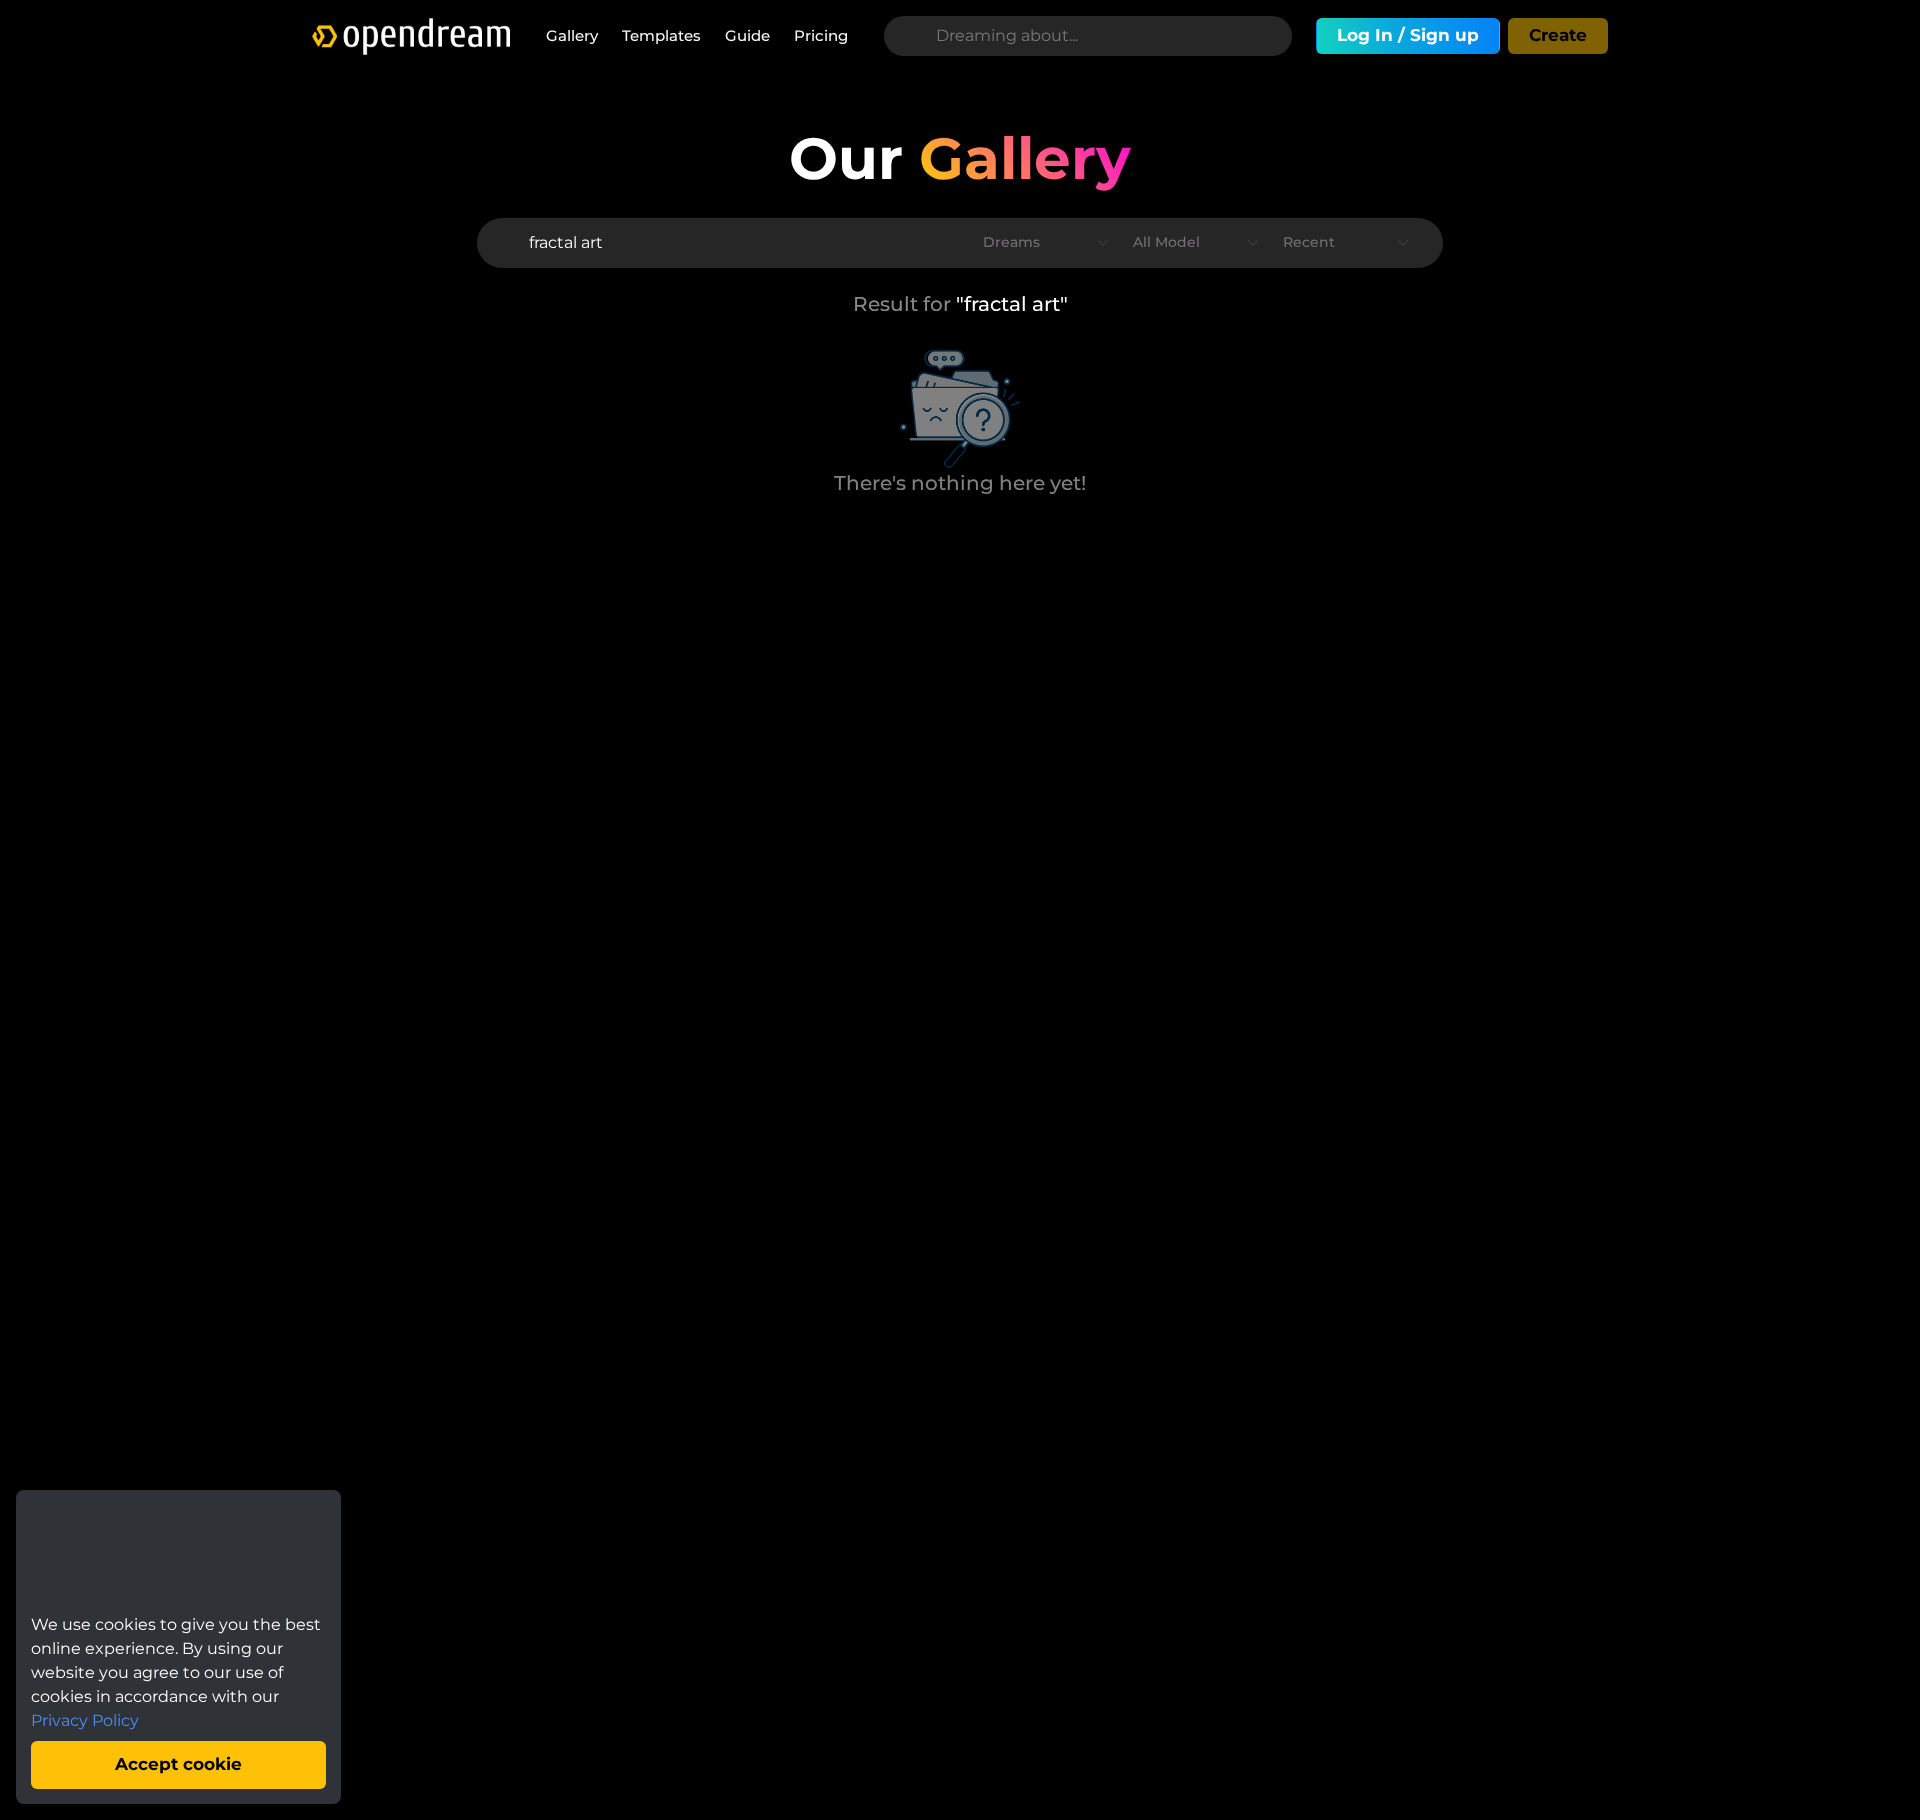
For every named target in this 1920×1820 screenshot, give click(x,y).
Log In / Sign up (1408, 35)
